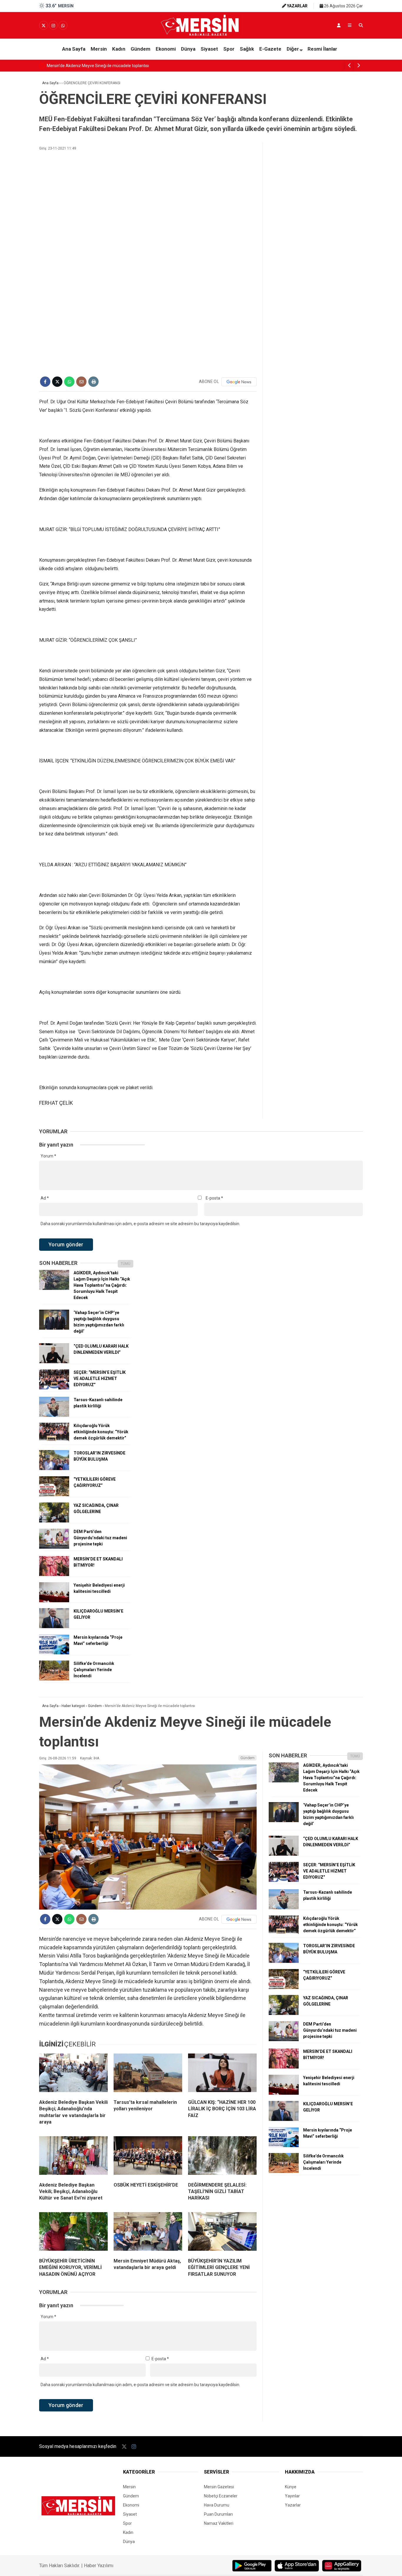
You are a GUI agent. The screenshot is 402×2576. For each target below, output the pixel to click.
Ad (45, 1198)
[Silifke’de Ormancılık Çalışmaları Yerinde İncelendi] (54, 1679)
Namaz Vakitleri (219, 2523)
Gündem (141, 49)
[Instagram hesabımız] (53, 26)
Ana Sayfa (74, 49)
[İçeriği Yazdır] (93, 382)
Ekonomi (166, 49)
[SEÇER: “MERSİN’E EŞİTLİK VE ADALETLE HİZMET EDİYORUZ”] (54, 1388)
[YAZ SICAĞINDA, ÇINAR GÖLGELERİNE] (54, 1521)
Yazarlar (293, 2505)
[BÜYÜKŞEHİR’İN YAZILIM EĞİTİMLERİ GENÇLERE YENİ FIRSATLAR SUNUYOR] (222, 2233)
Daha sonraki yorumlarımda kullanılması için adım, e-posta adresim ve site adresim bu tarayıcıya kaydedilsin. (140, 1224)
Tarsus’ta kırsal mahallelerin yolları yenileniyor (89, 66)
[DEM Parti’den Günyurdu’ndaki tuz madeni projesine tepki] (54, 1547)
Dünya (188, 49)
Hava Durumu (217, 2505)
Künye (291, 2487)
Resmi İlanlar (322, 49)
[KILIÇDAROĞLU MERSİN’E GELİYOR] (54, 1627)
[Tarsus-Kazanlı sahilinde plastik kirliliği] (54, 1415)
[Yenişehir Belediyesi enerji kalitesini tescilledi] (54, 1601)
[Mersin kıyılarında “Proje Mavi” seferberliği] (54, 1653)
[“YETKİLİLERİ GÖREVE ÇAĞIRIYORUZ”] (54, 1495)
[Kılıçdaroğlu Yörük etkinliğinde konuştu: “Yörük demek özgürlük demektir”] (54, 1441)
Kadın (119, 49)
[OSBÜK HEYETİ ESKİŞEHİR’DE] (148, 2157)
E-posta (214, 1198)
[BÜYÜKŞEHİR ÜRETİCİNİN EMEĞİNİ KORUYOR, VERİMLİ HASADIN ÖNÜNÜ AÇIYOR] (73, 2233)
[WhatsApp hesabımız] (63, 26)
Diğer (293, 49)
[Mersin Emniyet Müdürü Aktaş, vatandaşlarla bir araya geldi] (148, 2233)
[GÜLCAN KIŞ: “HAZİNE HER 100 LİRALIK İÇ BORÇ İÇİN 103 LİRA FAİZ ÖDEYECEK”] (222, 2074)
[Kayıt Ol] (339, 25)
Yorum (48, 1156)
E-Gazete (270, 49)
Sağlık (247, 49)
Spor (229, 49)
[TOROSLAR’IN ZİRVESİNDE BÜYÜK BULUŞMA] (54, 1469)
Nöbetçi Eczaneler (221, 2496)
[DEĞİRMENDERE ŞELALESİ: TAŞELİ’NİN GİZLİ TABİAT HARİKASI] (222, 2157)
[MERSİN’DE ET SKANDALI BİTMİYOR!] (54, 1575)
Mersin (99, 49)
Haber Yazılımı (99, 2566)
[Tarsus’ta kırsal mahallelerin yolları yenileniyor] (148, 2074)
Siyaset (209, 49)
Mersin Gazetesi (219, 2487)
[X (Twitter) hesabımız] (44, 26)
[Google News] (239, 382)
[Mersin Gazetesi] (201, 34)
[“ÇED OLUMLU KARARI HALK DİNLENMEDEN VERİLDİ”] (54, 1362)
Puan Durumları (218, 2514)
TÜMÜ (126, 1264)
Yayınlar (292, 2496)
